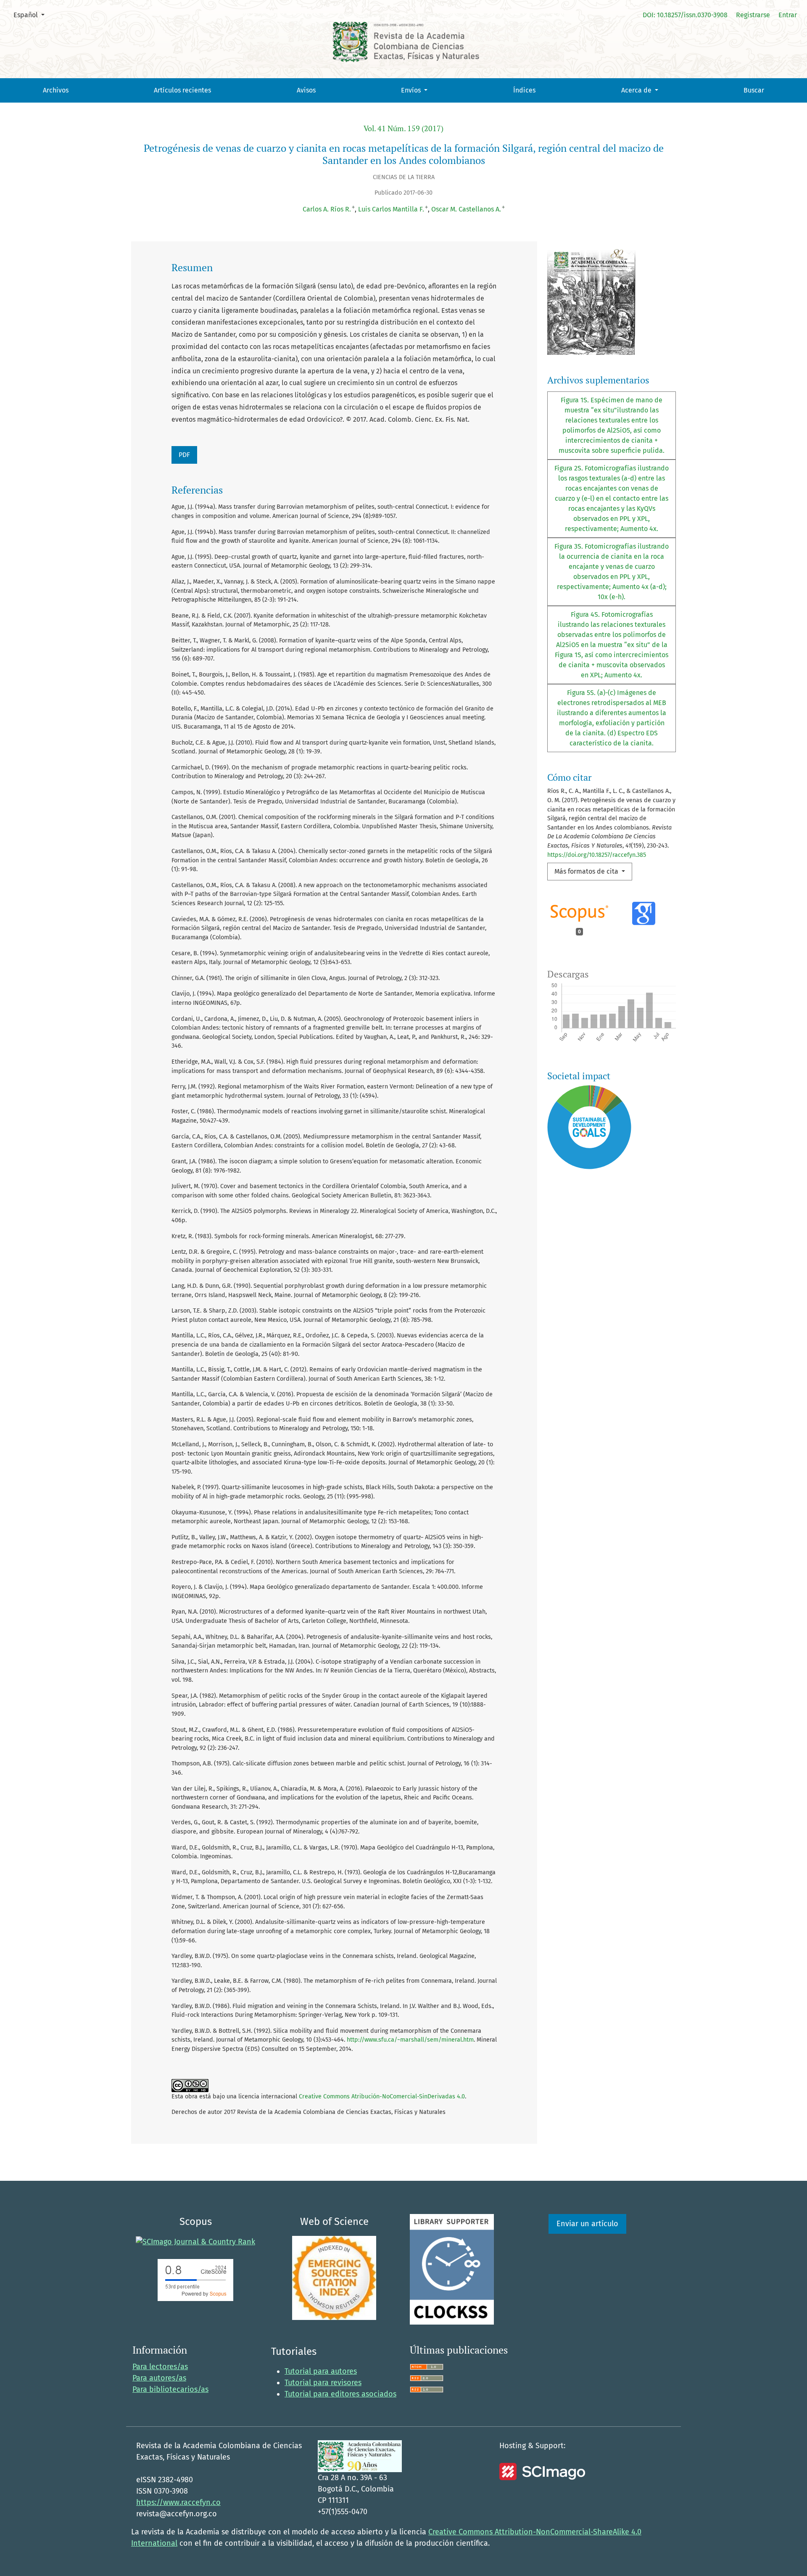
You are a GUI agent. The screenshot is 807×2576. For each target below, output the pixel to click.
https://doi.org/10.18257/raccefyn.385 (597, 855)
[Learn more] (586, 1284)
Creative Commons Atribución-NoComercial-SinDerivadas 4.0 (382, 2096)
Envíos (412, 90)
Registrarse (753, 15)
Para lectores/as (160, 2367)
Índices (524, 90)
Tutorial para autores (321, 2371)
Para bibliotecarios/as (170, 2389)
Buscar (754, 90)
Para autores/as (159, 2378)
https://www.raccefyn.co (178, 2502)
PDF (184, 455)
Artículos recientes (182, 90)
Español (32, 15)
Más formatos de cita (587, 871)
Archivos (56, 90)
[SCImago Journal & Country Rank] (195, 2241)
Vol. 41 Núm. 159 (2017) (403, 128)
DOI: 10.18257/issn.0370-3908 (685, 15)
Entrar (788, 15)
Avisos (306, 90)
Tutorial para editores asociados (340, 2394)
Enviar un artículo (587, 2224)
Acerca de (637, 90)
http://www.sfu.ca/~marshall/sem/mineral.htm (410, 2040)
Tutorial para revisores (323, 2383)
